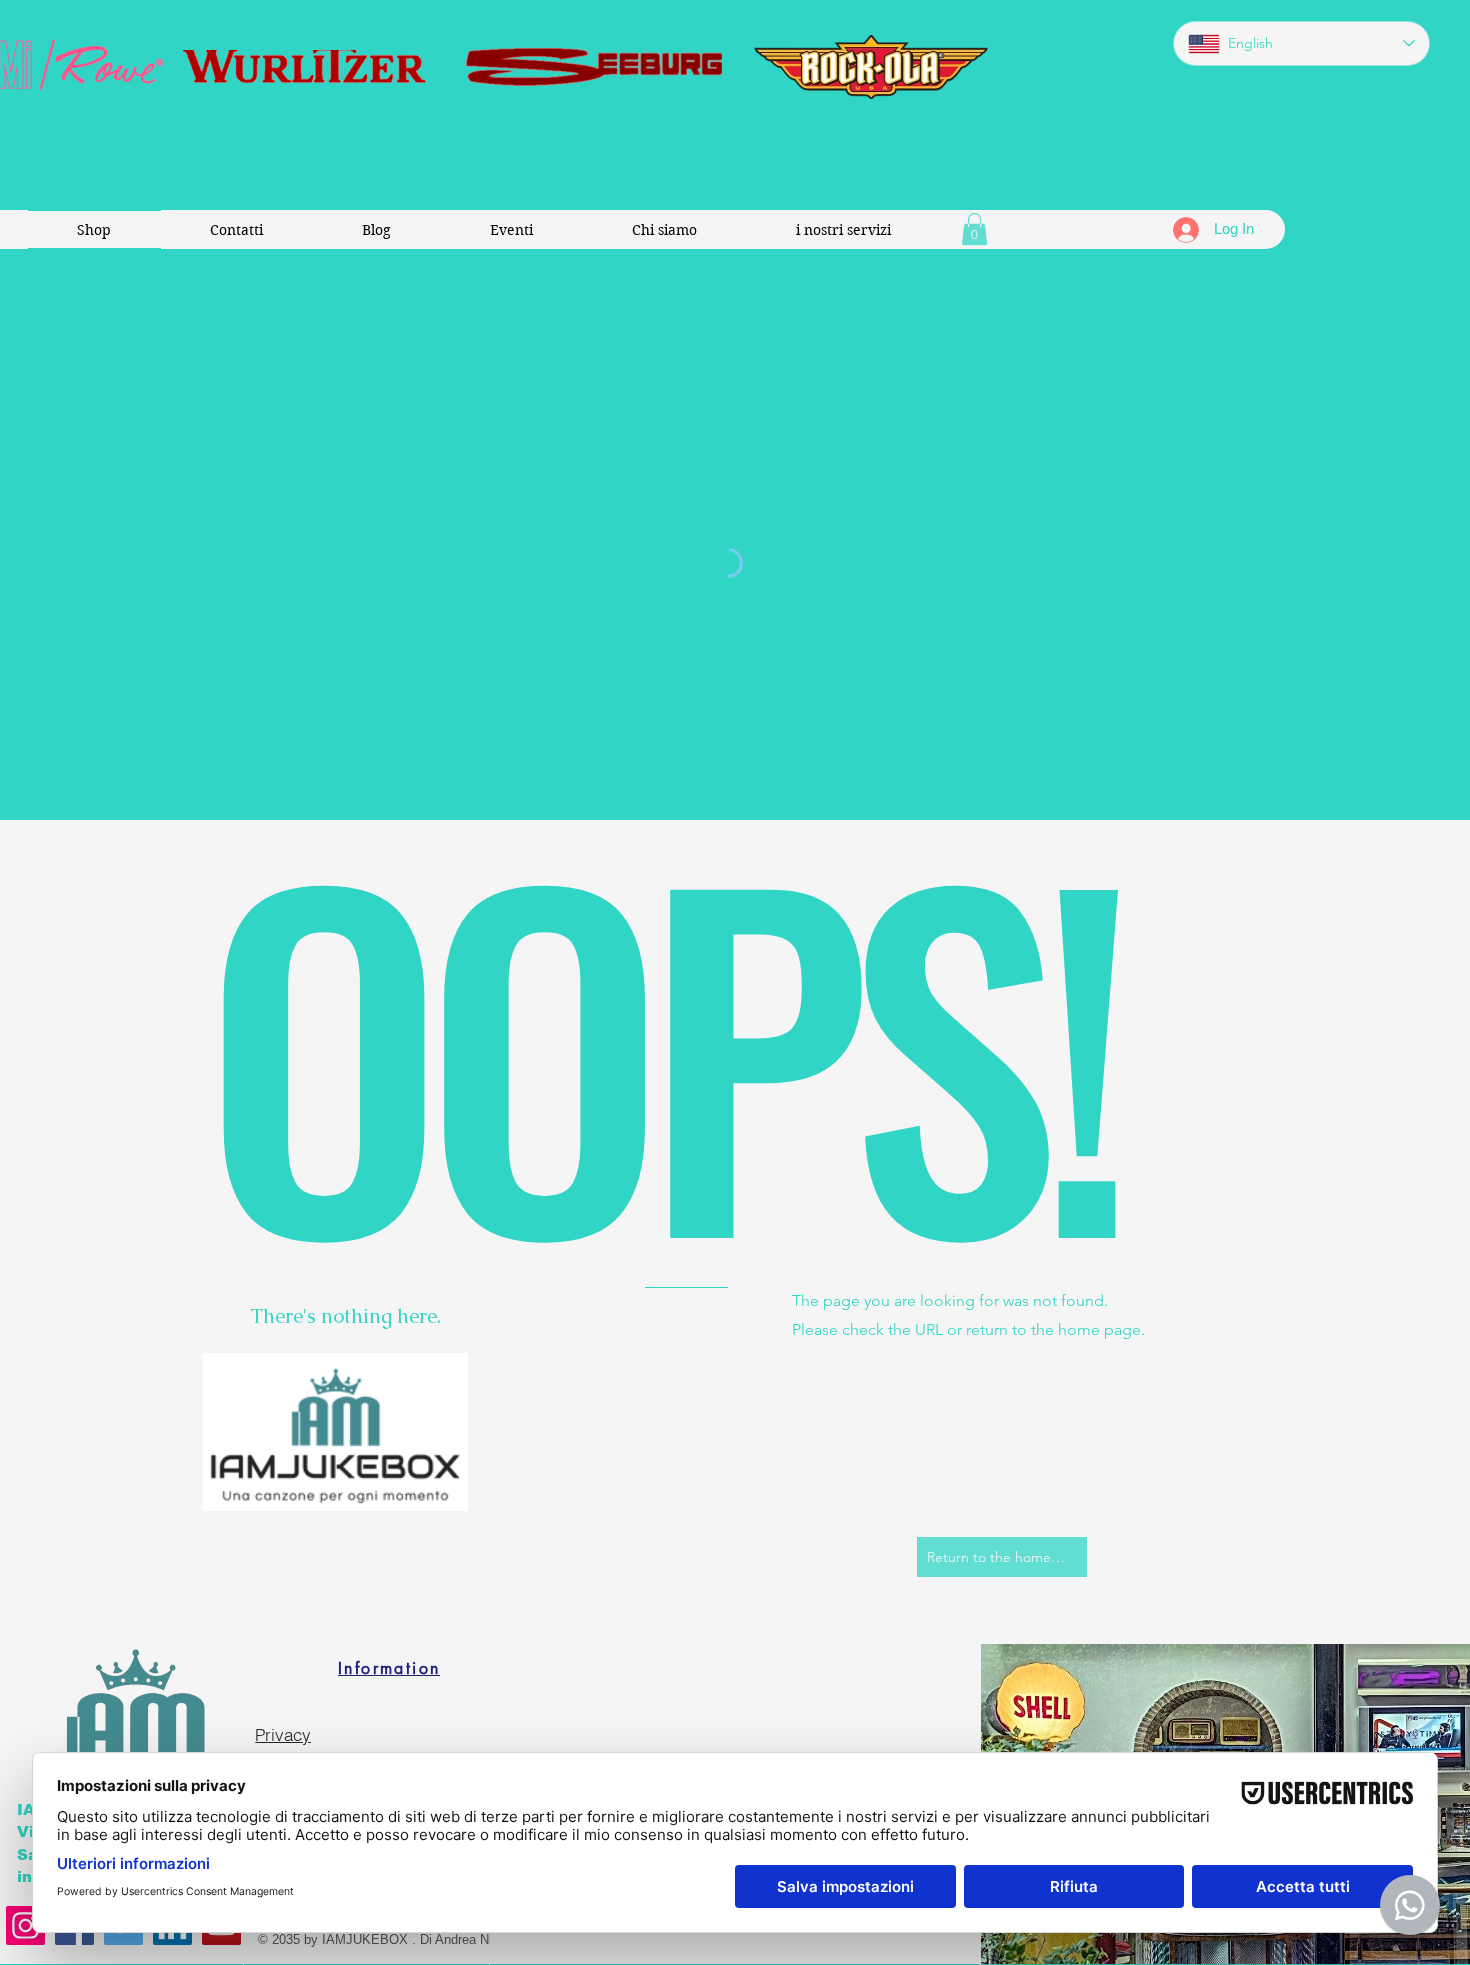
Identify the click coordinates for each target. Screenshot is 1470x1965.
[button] (974, 229)
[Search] (1204, 629)
